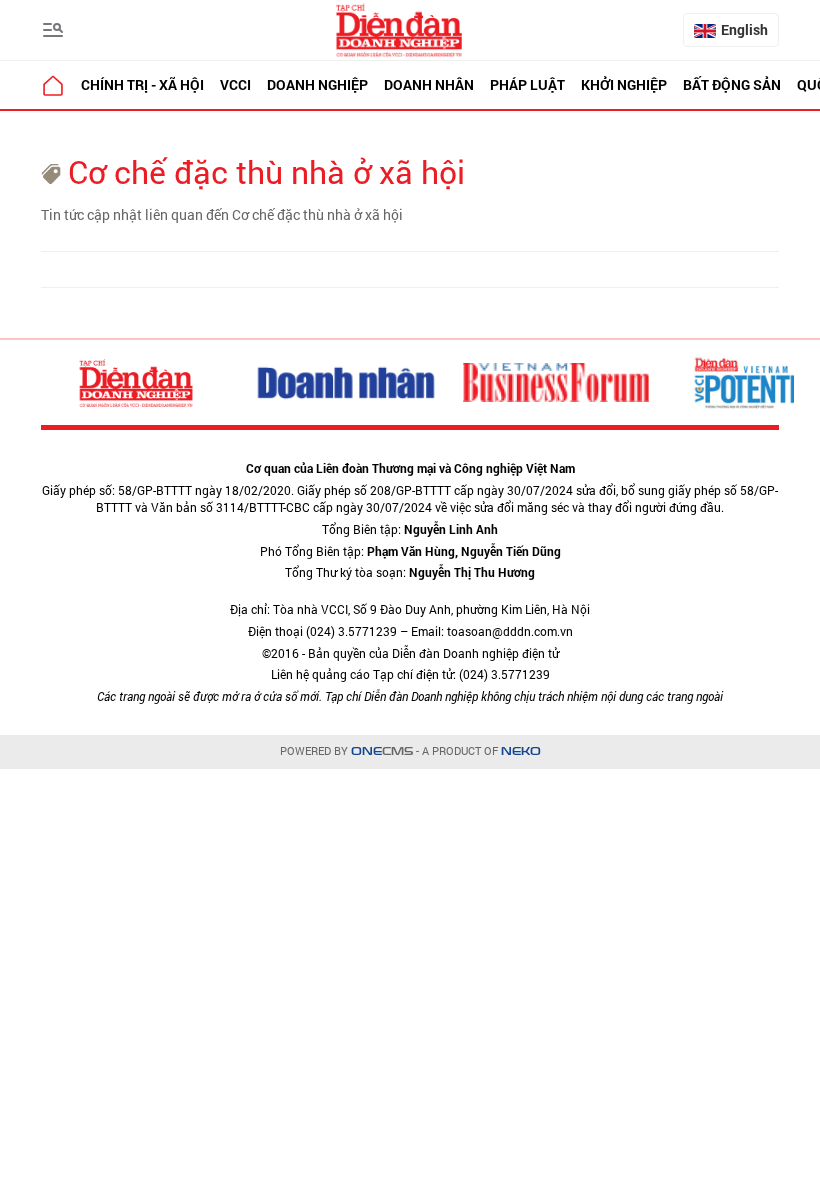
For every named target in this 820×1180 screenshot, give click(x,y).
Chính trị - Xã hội (142, 84)
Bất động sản (732, 84)
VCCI (235, 84)
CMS (382, 751)
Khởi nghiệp (624, 84)
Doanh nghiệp (317, 84)
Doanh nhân (429, 84)
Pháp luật (527, 84)
